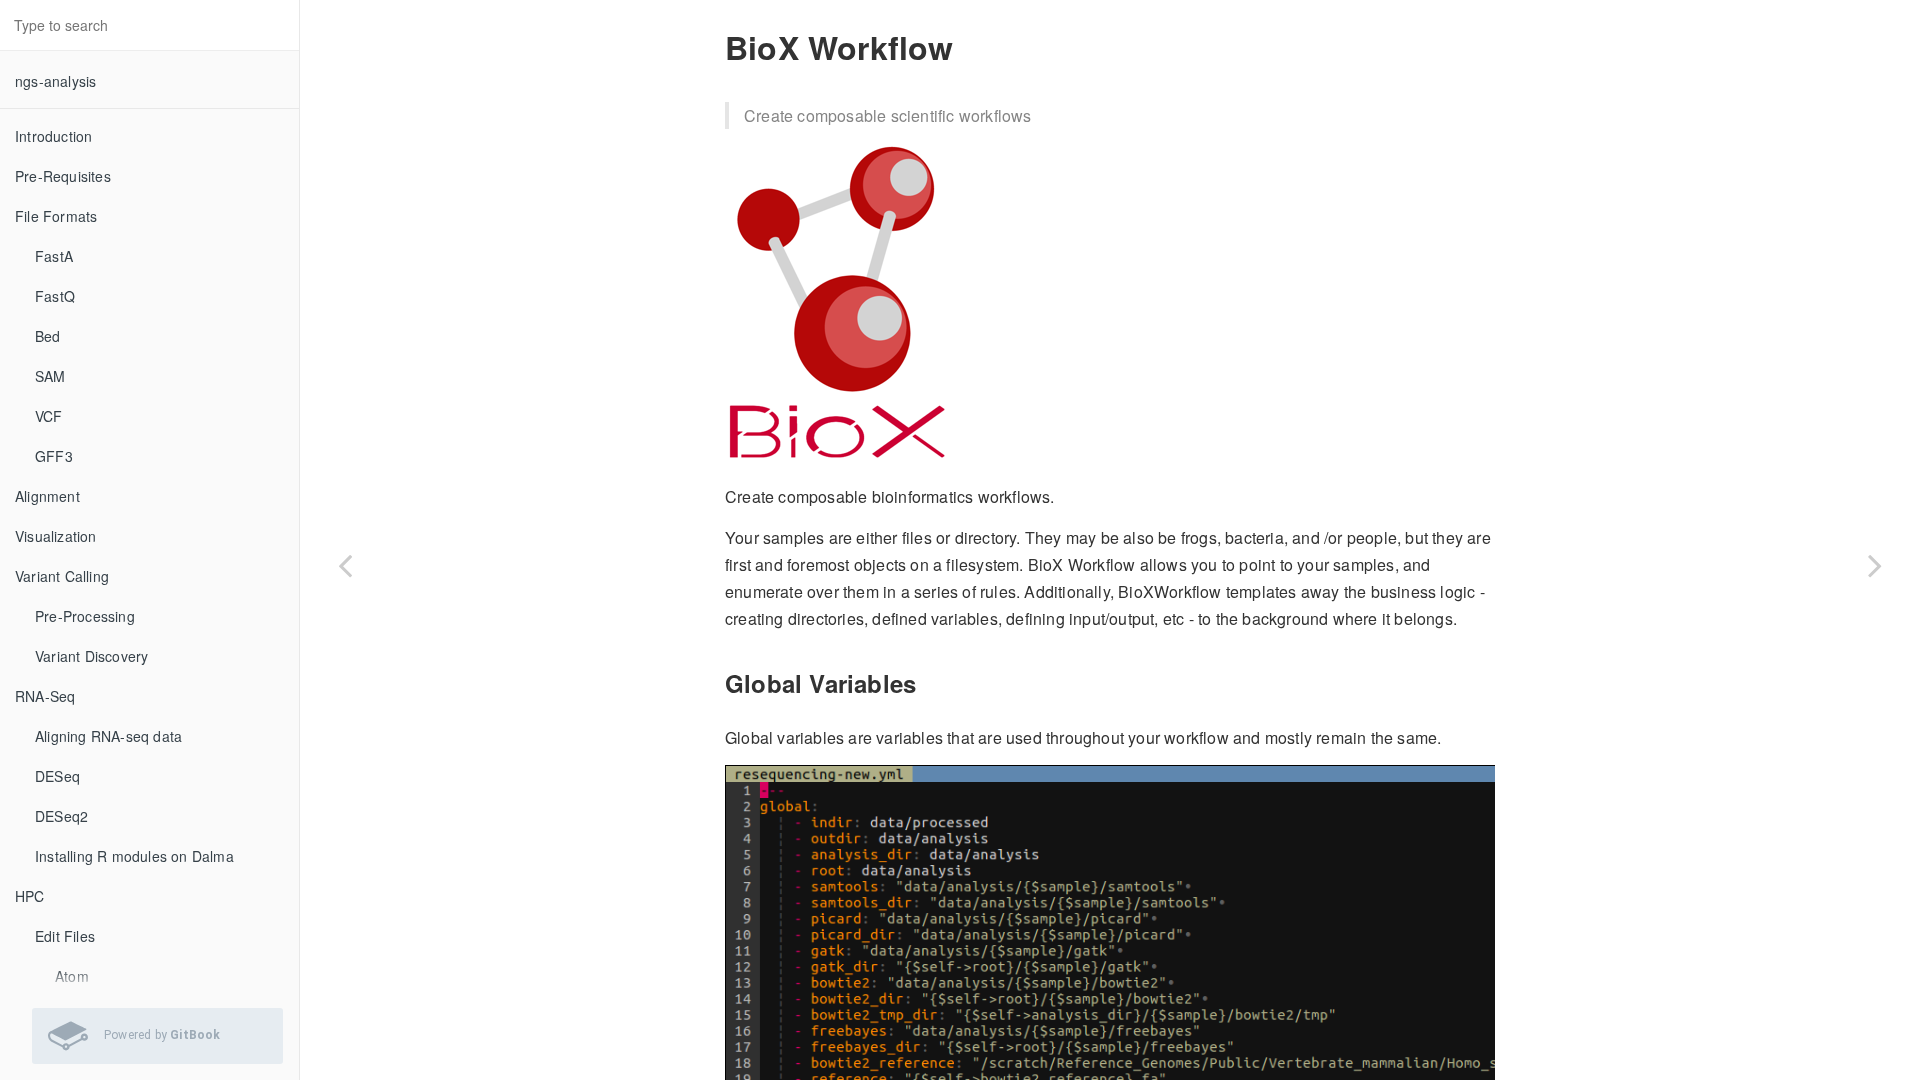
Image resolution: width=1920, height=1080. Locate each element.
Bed (48, 336)
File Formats (56, 216)
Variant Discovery (91, 656)
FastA (54, 256)
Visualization (56, 536)
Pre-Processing (85, 616)
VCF (49, 416)
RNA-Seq (45, 696)
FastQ (55, 296)
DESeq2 (61, 816)
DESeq (57, 776)
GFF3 (54, 456)
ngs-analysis (55, 81)
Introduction (53, 136)
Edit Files (65, 936)
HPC (30, 896)
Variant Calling (62, 576)
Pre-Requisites (63, 176)
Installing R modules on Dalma (134, 856)
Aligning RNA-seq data (108, 736)
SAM (50, 376)
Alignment (47, 496)
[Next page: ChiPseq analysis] (1875, 565)
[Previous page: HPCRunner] (345, 565)
